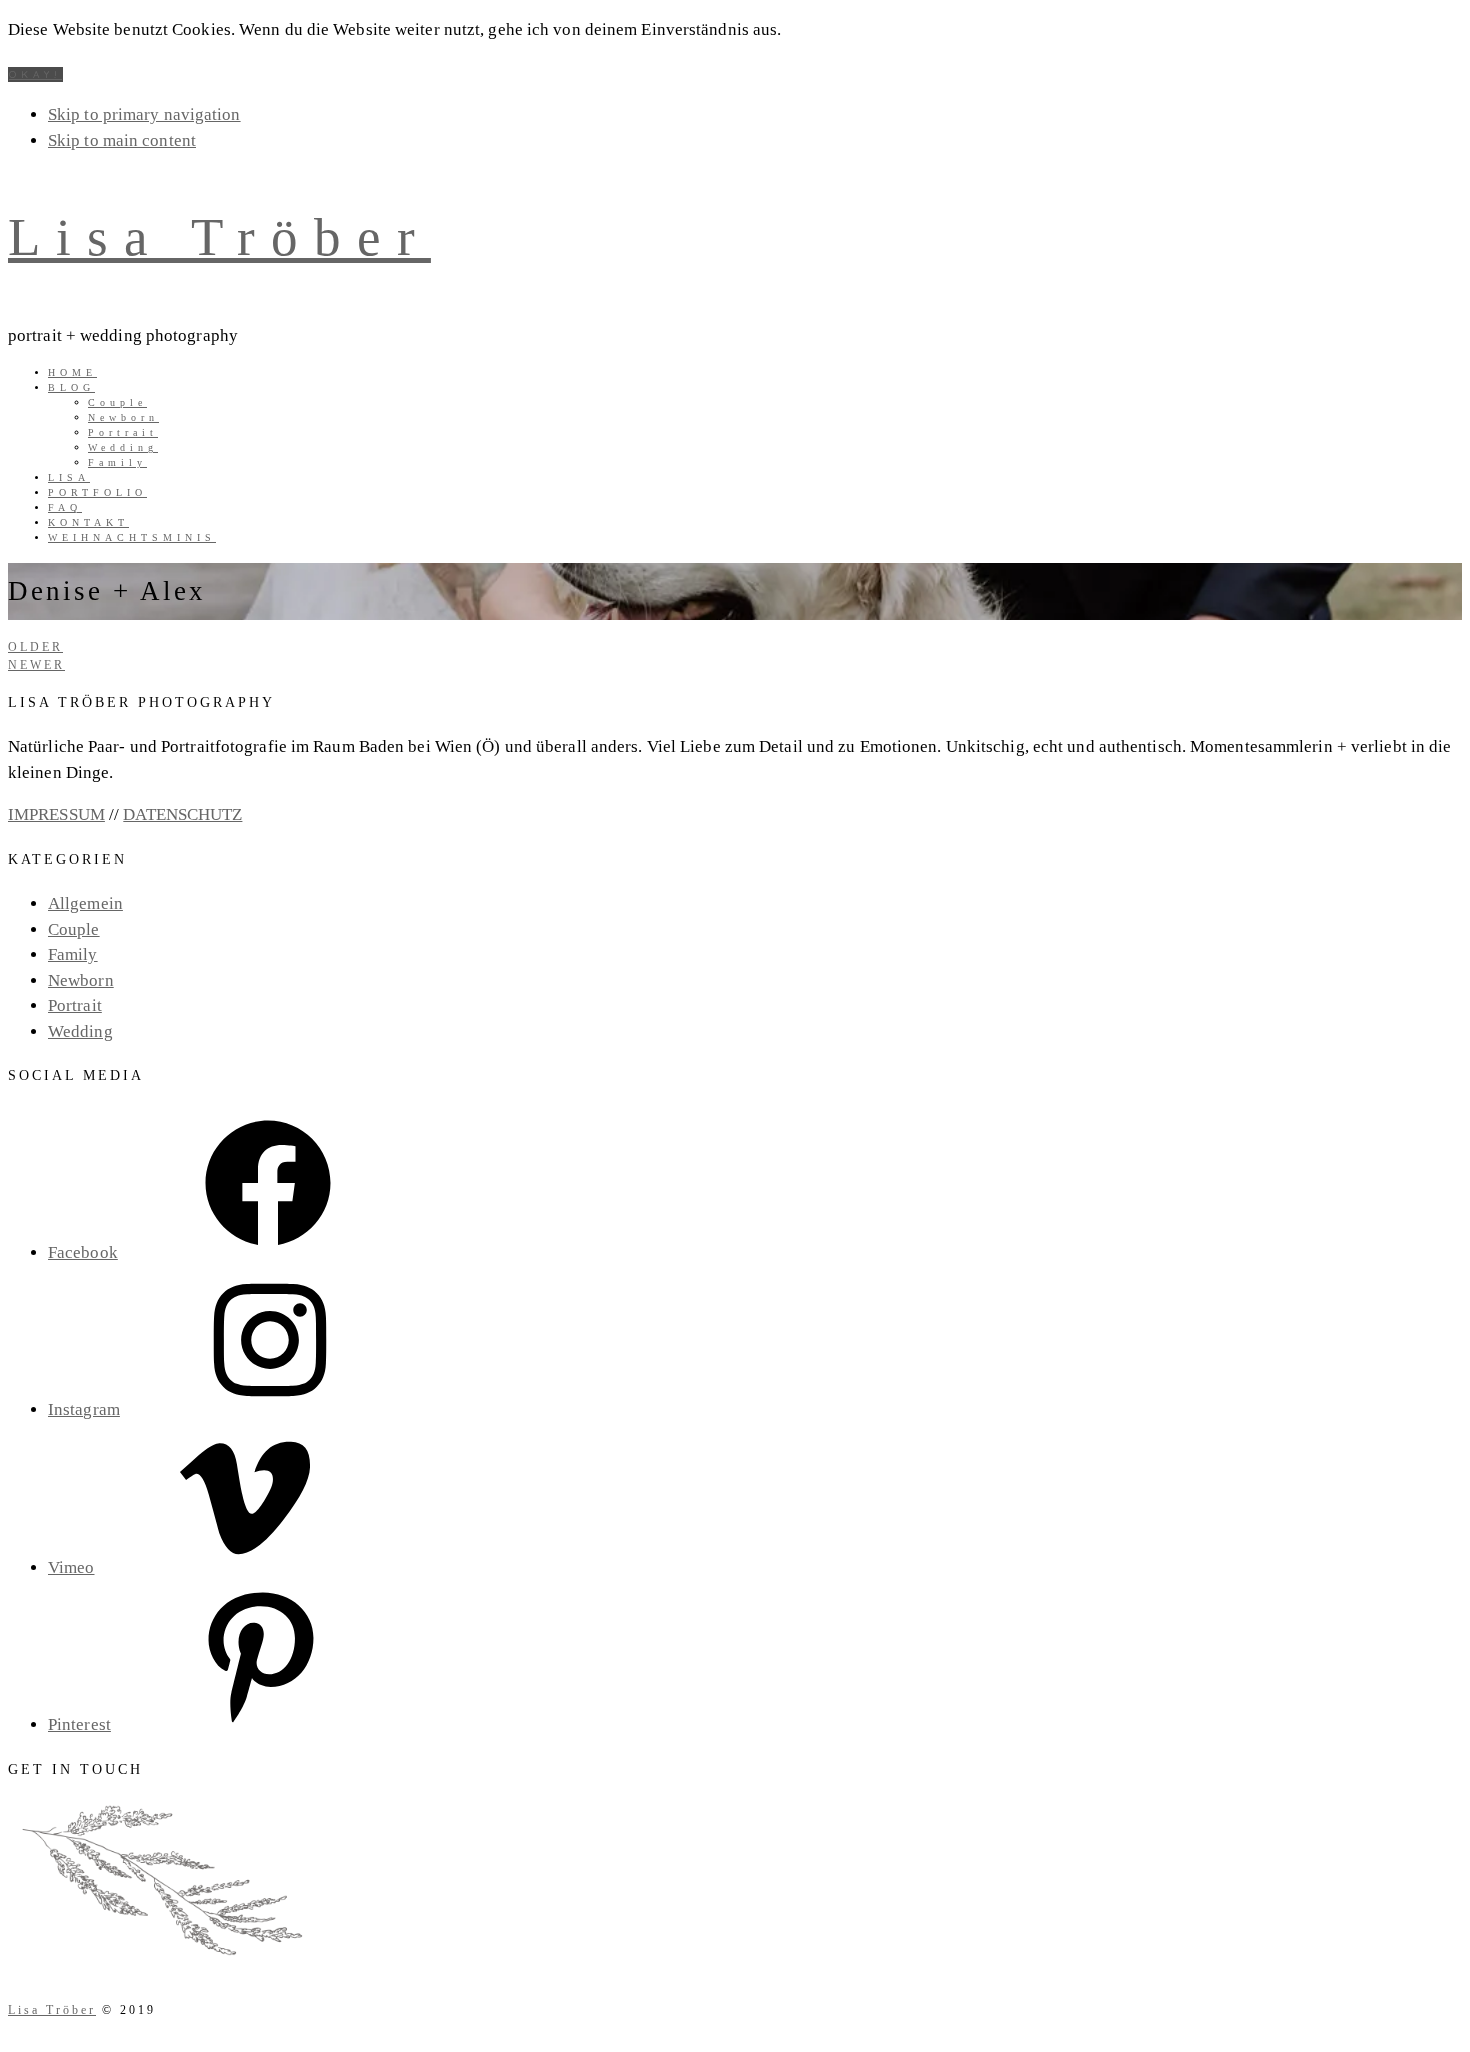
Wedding (80, 1031)
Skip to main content (122, 140)
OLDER (35, 647)
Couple (74, 929)
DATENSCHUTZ (182, 814)
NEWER (36, 665)
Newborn (81, 980)
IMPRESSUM (56, 814)
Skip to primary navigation (144, 114)
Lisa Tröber (219, 237)
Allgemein (85, 903)
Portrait (75, 1005)
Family (73, 954)
